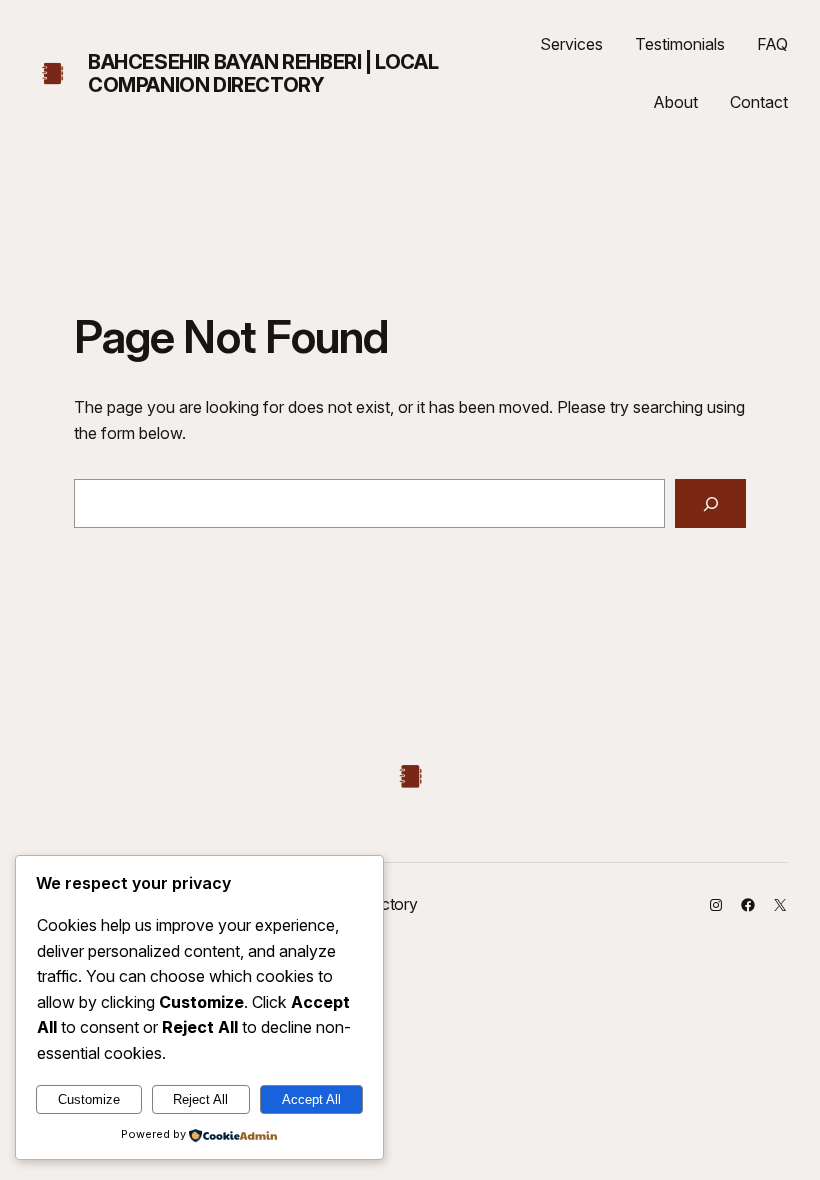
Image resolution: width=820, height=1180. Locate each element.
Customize (89, 1099)
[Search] (710, 503)
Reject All (200, 1099)
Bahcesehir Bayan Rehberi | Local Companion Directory (263, 73)
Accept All (311, 1099)
